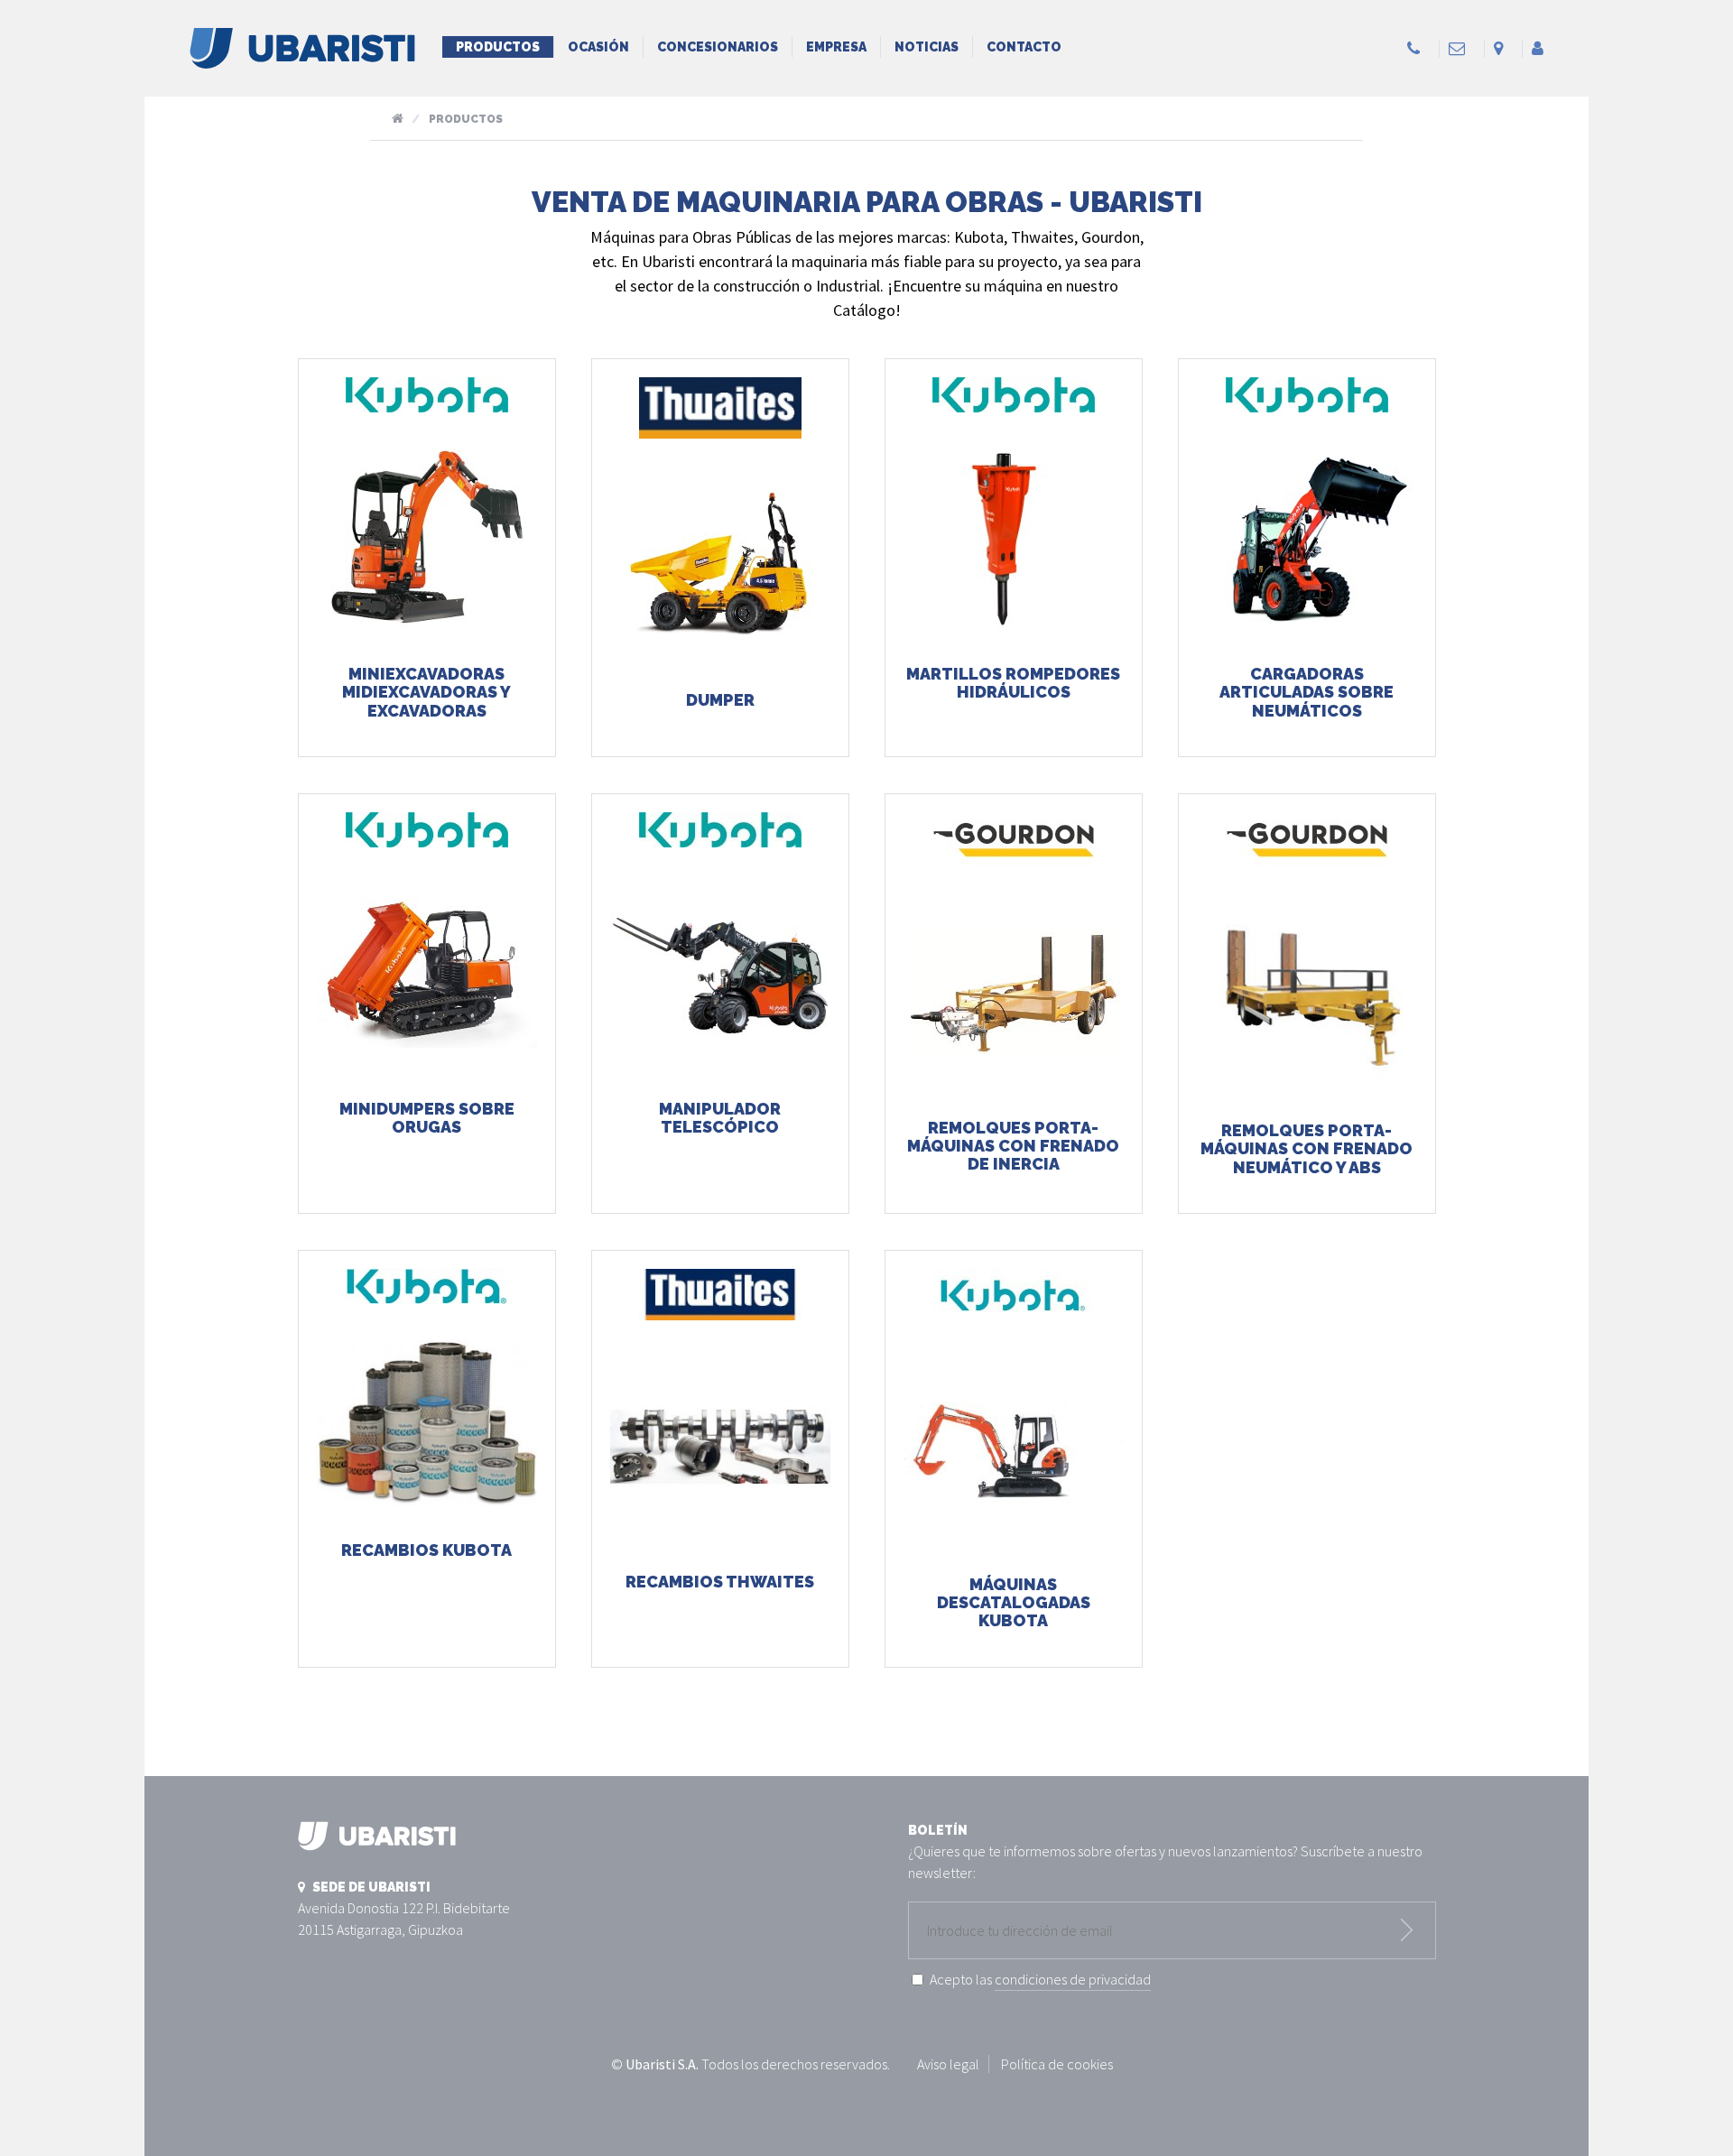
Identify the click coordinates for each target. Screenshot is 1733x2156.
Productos (498, 47)
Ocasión (598, 47)
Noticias (927, 47)
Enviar (1407, 1930)
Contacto (1024, 47)
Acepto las (1040, 1979)
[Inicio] (302, 58)
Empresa (836, 47)
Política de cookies (1057, 2064)
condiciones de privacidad (1073, 1979)
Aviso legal (948, 2064)
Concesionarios (718, 47)
